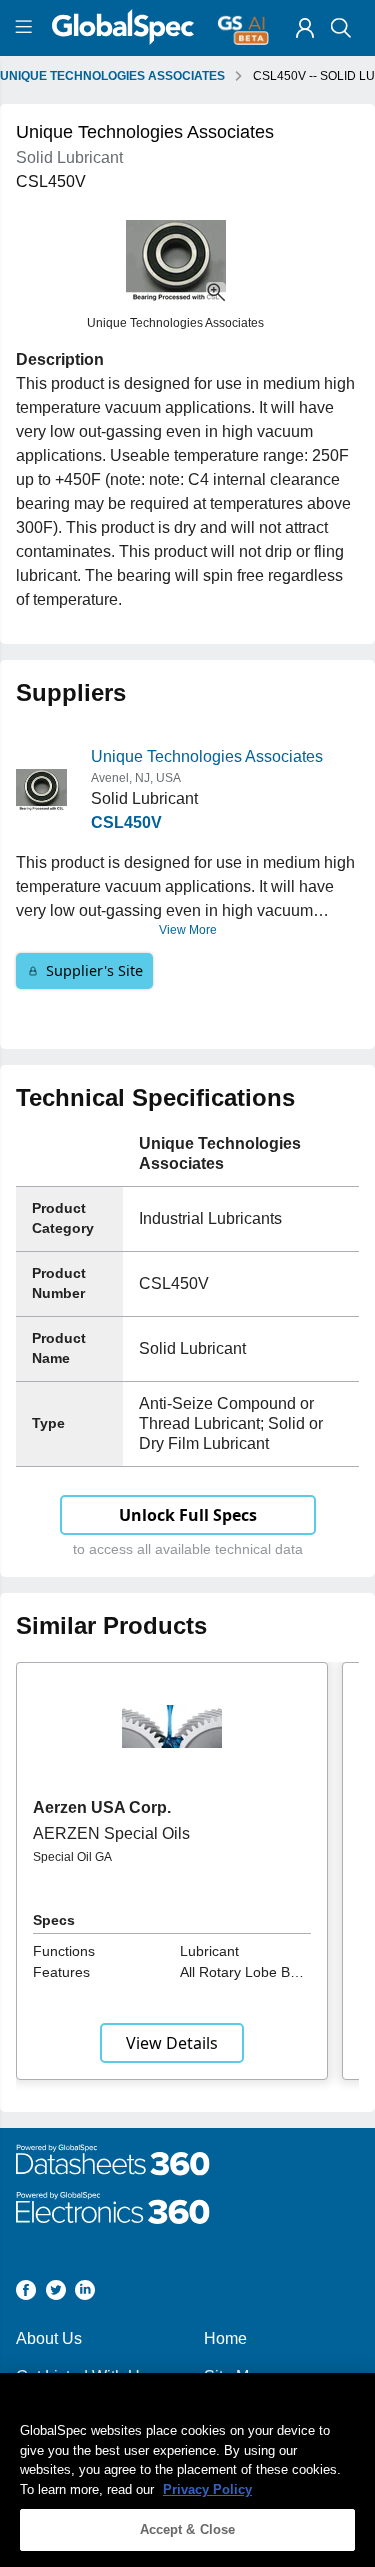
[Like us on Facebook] (26, 2293)
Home (225, 2338)
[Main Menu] (26, 28)
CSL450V (126, 822)
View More (188, 930)
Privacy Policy (207, 2489)
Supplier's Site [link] (94, 970)
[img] (305, 28)
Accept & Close (188, 2529)
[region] (187, 2470)
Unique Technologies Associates (207, 756)
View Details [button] (172, 2043)
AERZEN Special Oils (111, 1833)
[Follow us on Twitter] (56, 2293)
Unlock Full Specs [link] (188, 1515)
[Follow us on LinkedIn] (85, 2293)
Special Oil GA (72, 1857)
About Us (49, 2338)
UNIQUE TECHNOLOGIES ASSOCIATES (112, 76)
